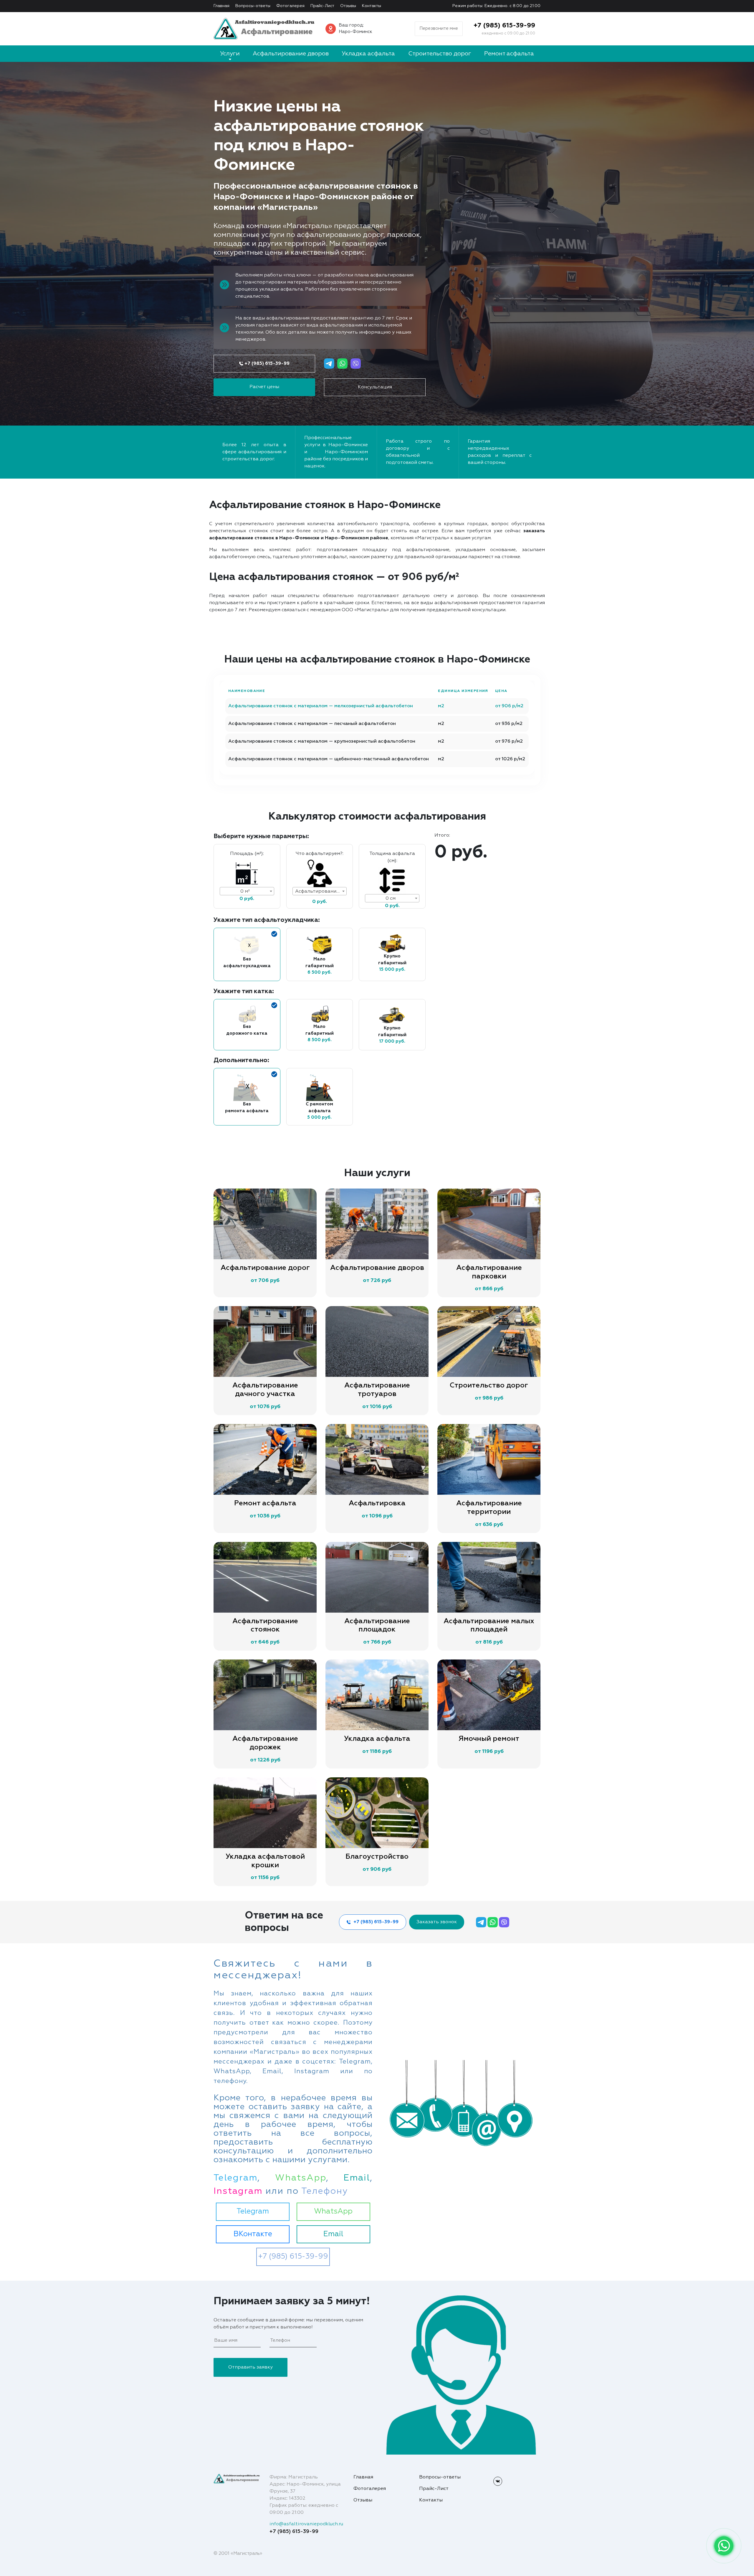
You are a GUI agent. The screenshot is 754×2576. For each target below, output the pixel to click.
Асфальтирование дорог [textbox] (321, 891)
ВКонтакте (253, 2234)
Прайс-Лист (322, 6)
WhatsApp (333, 2212)
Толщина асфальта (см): (392, 857)
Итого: (442, 835)
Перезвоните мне (439, 28)
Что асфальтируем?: (320, 854)
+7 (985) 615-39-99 (504, 26)
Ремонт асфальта (509, 54)
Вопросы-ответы (253, 6)
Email (333, 2234)
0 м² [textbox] (245, 891)
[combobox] (247, 891)
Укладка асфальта (368, 54)
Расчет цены (264, 387)
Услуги (230, 54)
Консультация (375, 387)
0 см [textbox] (391, 899)
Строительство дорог (440, 54)
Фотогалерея (290, 6)
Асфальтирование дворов (291, 54)
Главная (221, 6)
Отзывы (348, 6)
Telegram (253, 2212)
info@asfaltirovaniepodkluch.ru (306, 2524)
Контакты (372, 6)
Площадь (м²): (247, 854)
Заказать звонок (437, 1922)
